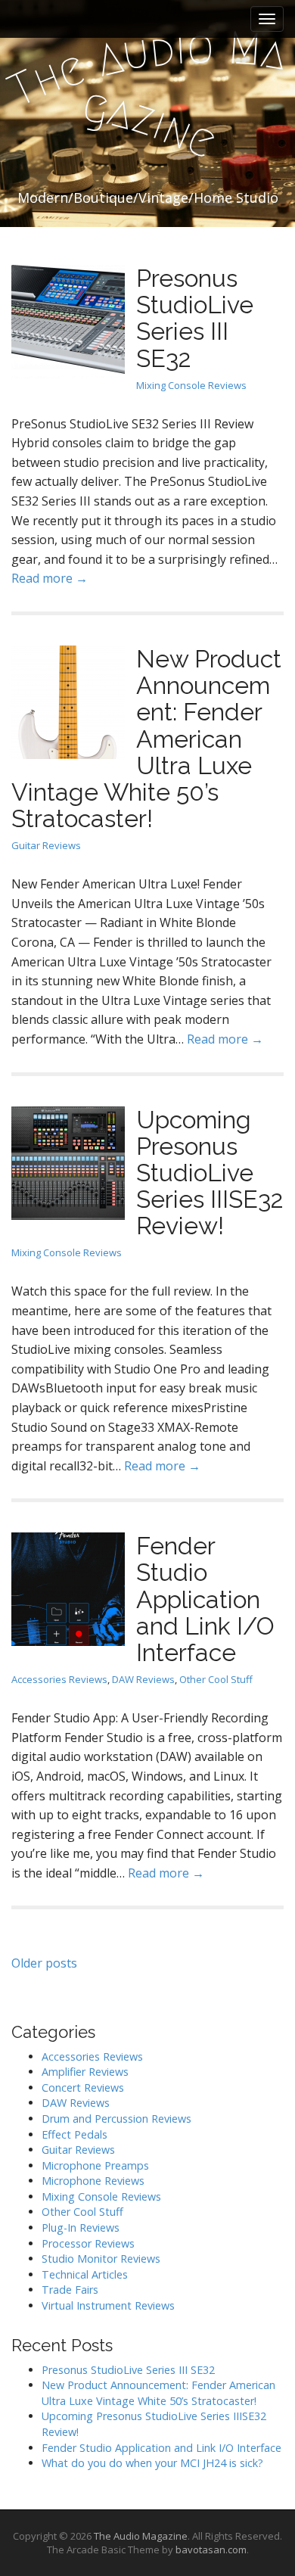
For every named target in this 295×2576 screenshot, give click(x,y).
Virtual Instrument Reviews (108, 2305)
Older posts (44, 1963)
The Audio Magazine (141, 2536)
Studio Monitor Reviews (101, 2259)
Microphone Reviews (93, 2181)
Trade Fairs (70, 2290)
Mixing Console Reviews (191, 385)
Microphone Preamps (95, 2165)
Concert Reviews (83, 2088)
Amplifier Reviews (85, 2072)
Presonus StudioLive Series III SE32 (195, 318)
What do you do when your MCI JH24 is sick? (152, 2463)
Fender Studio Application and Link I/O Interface (205, 1599)
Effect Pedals (75, 2134)
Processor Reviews (88, 2243)
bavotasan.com (211, 2550)
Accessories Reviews (59, 1679)
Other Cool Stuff (216, 1679)
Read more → (50, 578)
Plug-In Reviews (81, 2228)
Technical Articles (85, 2274)
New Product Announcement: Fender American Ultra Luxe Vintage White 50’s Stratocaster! (146, 739)
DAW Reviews (143, 1679)
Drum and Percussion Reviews (116, 2119)
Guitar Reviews (46, 845)
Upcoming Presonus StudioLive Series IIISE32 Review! (210, 1173)
